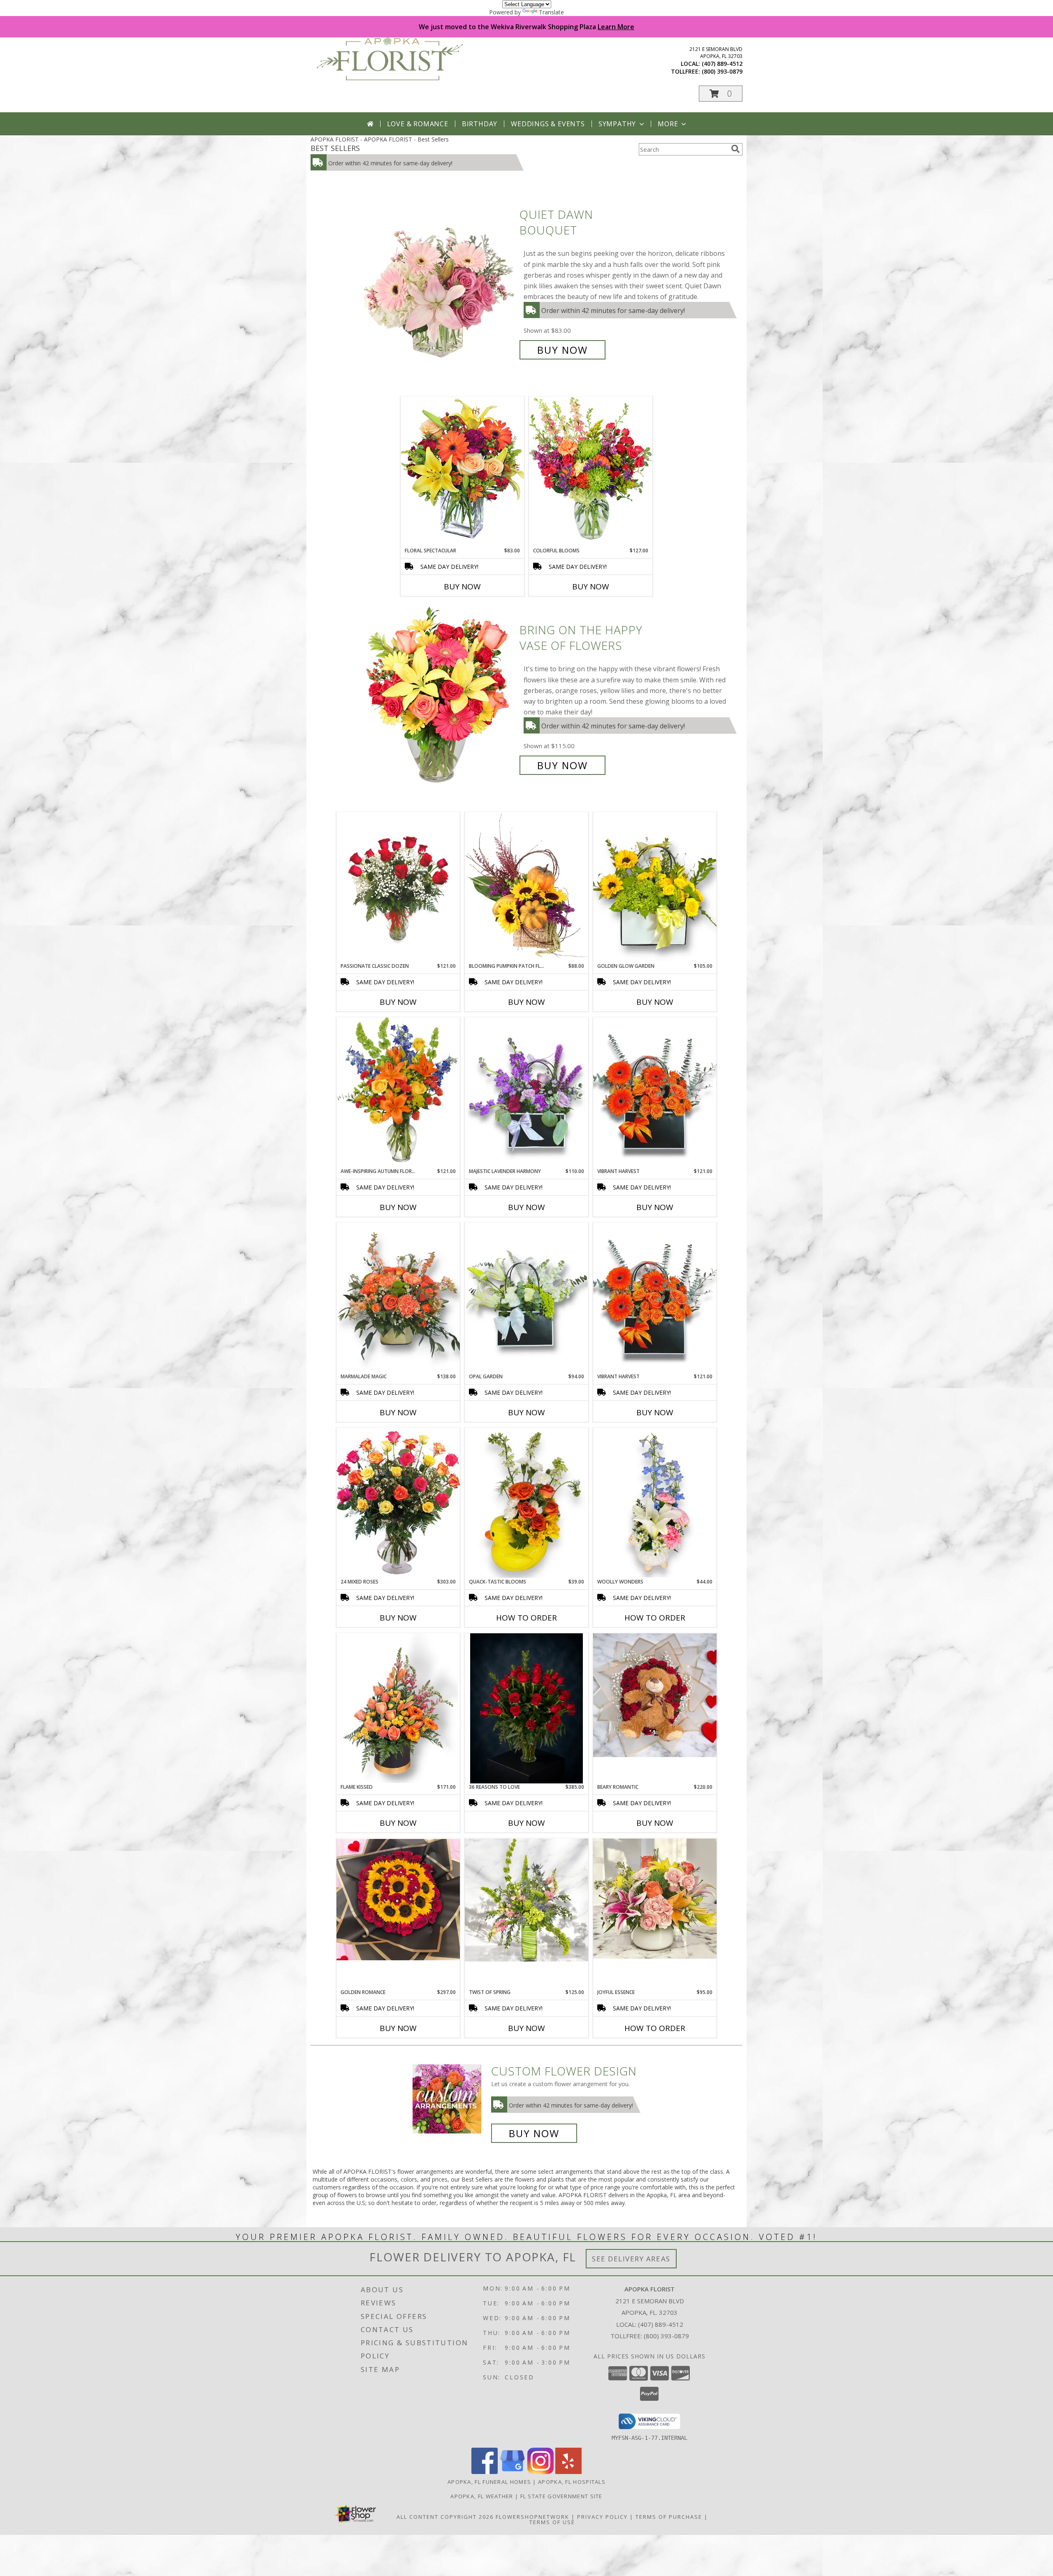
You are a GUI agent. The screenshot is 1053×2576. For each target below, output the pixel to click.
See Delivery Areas (631, 2259)
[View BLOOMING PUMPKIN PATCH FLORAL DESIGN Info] (526, 887)
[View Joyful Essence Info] (655, 1899)
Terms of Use (552, 2522)
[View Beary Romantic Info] (655, 1695)
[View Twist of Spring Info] (526, 1900)
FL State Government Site (561, 2496)
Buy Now (562, 350)
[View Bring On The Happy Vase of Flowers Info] (440, 698)
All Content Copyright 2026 (445, 2517)
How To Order (526, 1618)
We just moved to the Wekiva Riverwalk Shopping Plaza (526, 27)
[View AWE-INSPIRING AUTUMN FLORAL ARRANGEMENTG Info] (398, 1092)
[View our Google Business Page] (513, 2472)
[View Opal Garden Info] (526, 1298)
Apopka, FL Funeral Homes (489, 2482)
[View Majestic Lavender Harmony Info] (526, 1092)
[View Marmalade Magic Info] (398, 1297)
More (668, 124)
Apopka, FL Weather (482, 2496)
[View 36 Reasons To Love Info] (526, 1708)
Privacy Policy (602, 2517)
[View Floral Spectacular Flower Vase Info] (462, 472)
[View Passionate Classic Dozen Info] (398, 887)
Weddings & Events (548, 124)
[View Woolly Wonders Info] (655, 1503)
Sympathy (617, 124)
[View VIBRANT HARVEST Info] (655, 1092)
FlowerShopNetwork (532, 2517)
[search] (735, 149)
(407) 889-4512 (722, 64)
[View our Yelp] (568, 2472)
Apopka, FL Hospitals (572, 2482)
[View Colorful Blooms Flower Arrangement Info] (591, 472)
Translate (551, 12)
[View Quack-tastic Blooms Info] (526, 1503)
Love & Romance (418, 124)
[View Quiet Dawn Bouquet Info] (440, 282)
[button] (721, 94)
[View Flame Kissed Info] (398, 1708)
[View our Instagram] (540, 2472)
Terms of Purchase (669, 2517)
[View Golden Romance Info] (398, 1900)
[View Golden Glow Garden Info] (655, 887)
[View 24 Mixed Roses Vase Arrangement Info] (398, 1503)
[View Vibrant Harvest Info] (655, 1297)
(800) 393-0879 (722, 71)
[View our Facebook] (485, 2472)
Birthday (480, 124)
